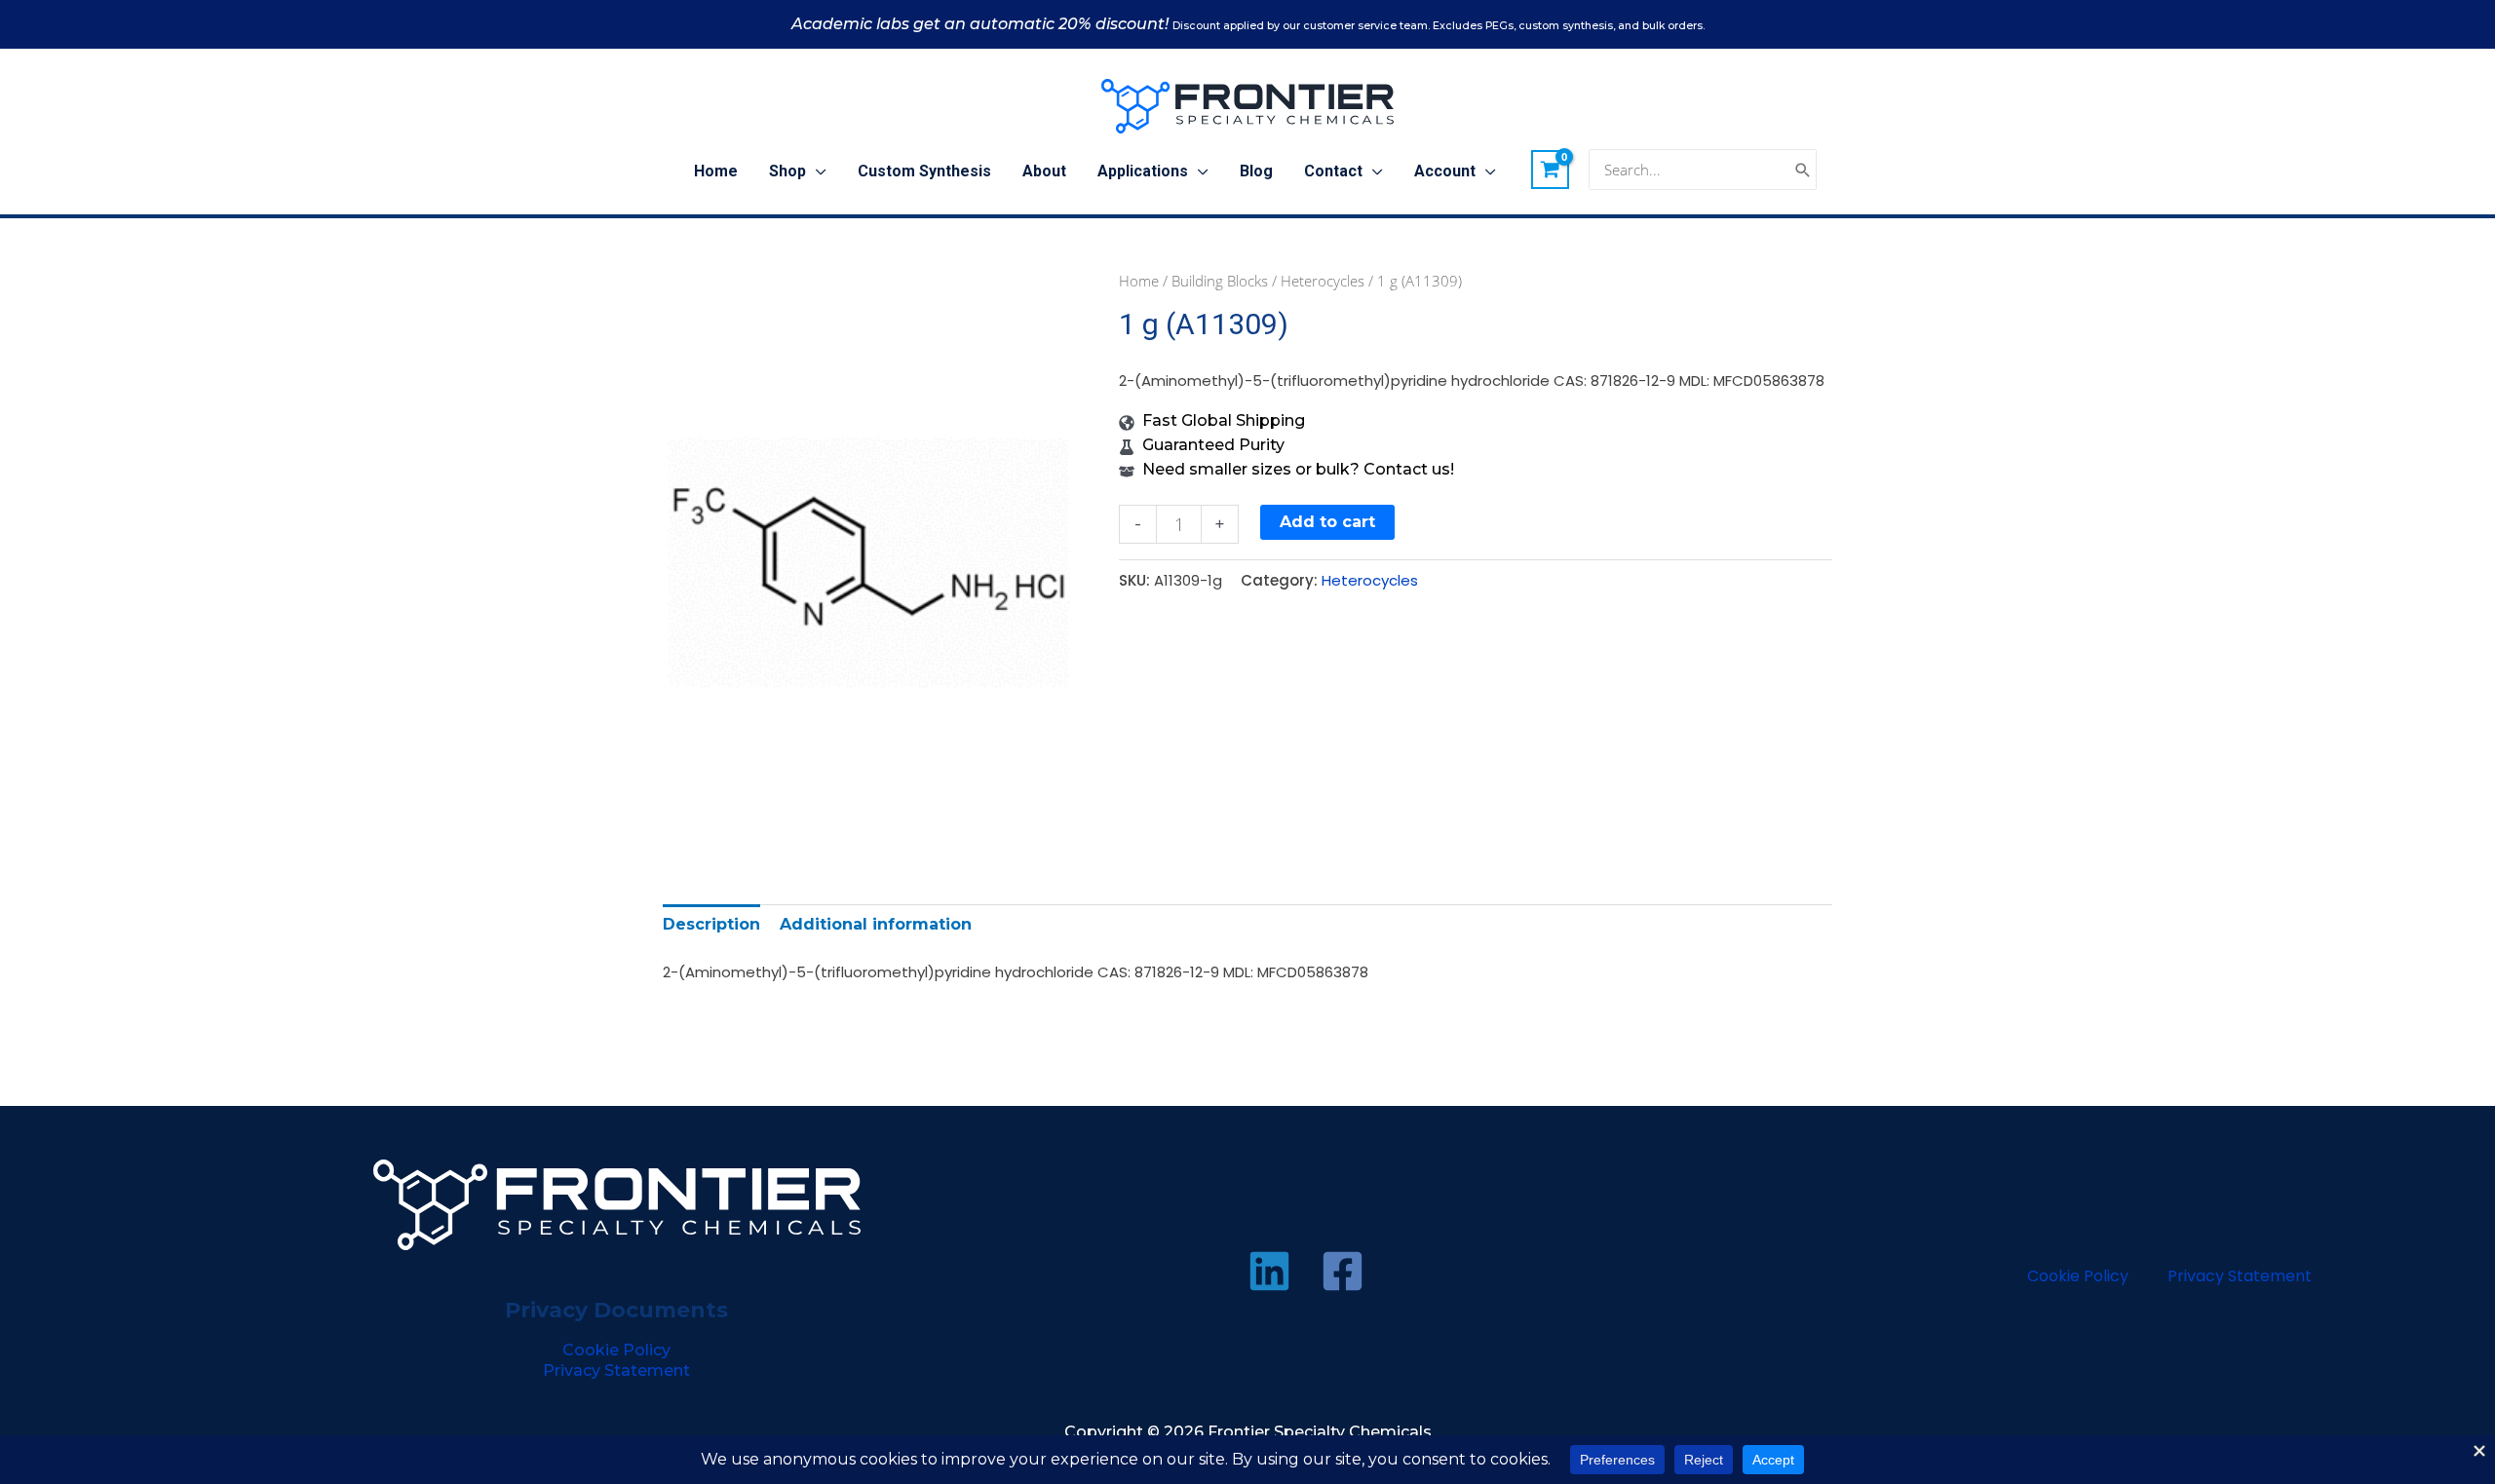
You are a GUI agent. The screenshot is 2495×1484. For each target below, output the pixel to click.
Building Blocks (1220, 281)
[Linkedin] (1269, 1271)
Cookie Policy (616, 1350)
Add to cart (1327, 522)
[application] (816, 171)
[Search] (1803, 170)
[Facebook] (1343, 1271)
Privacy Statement (616, 1370)
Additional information (876, 924)
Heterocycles (1323, 281)
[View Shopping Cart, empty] (1551, 170)
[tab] (711, 924)
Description (711, 924)
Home (1139, 281)
